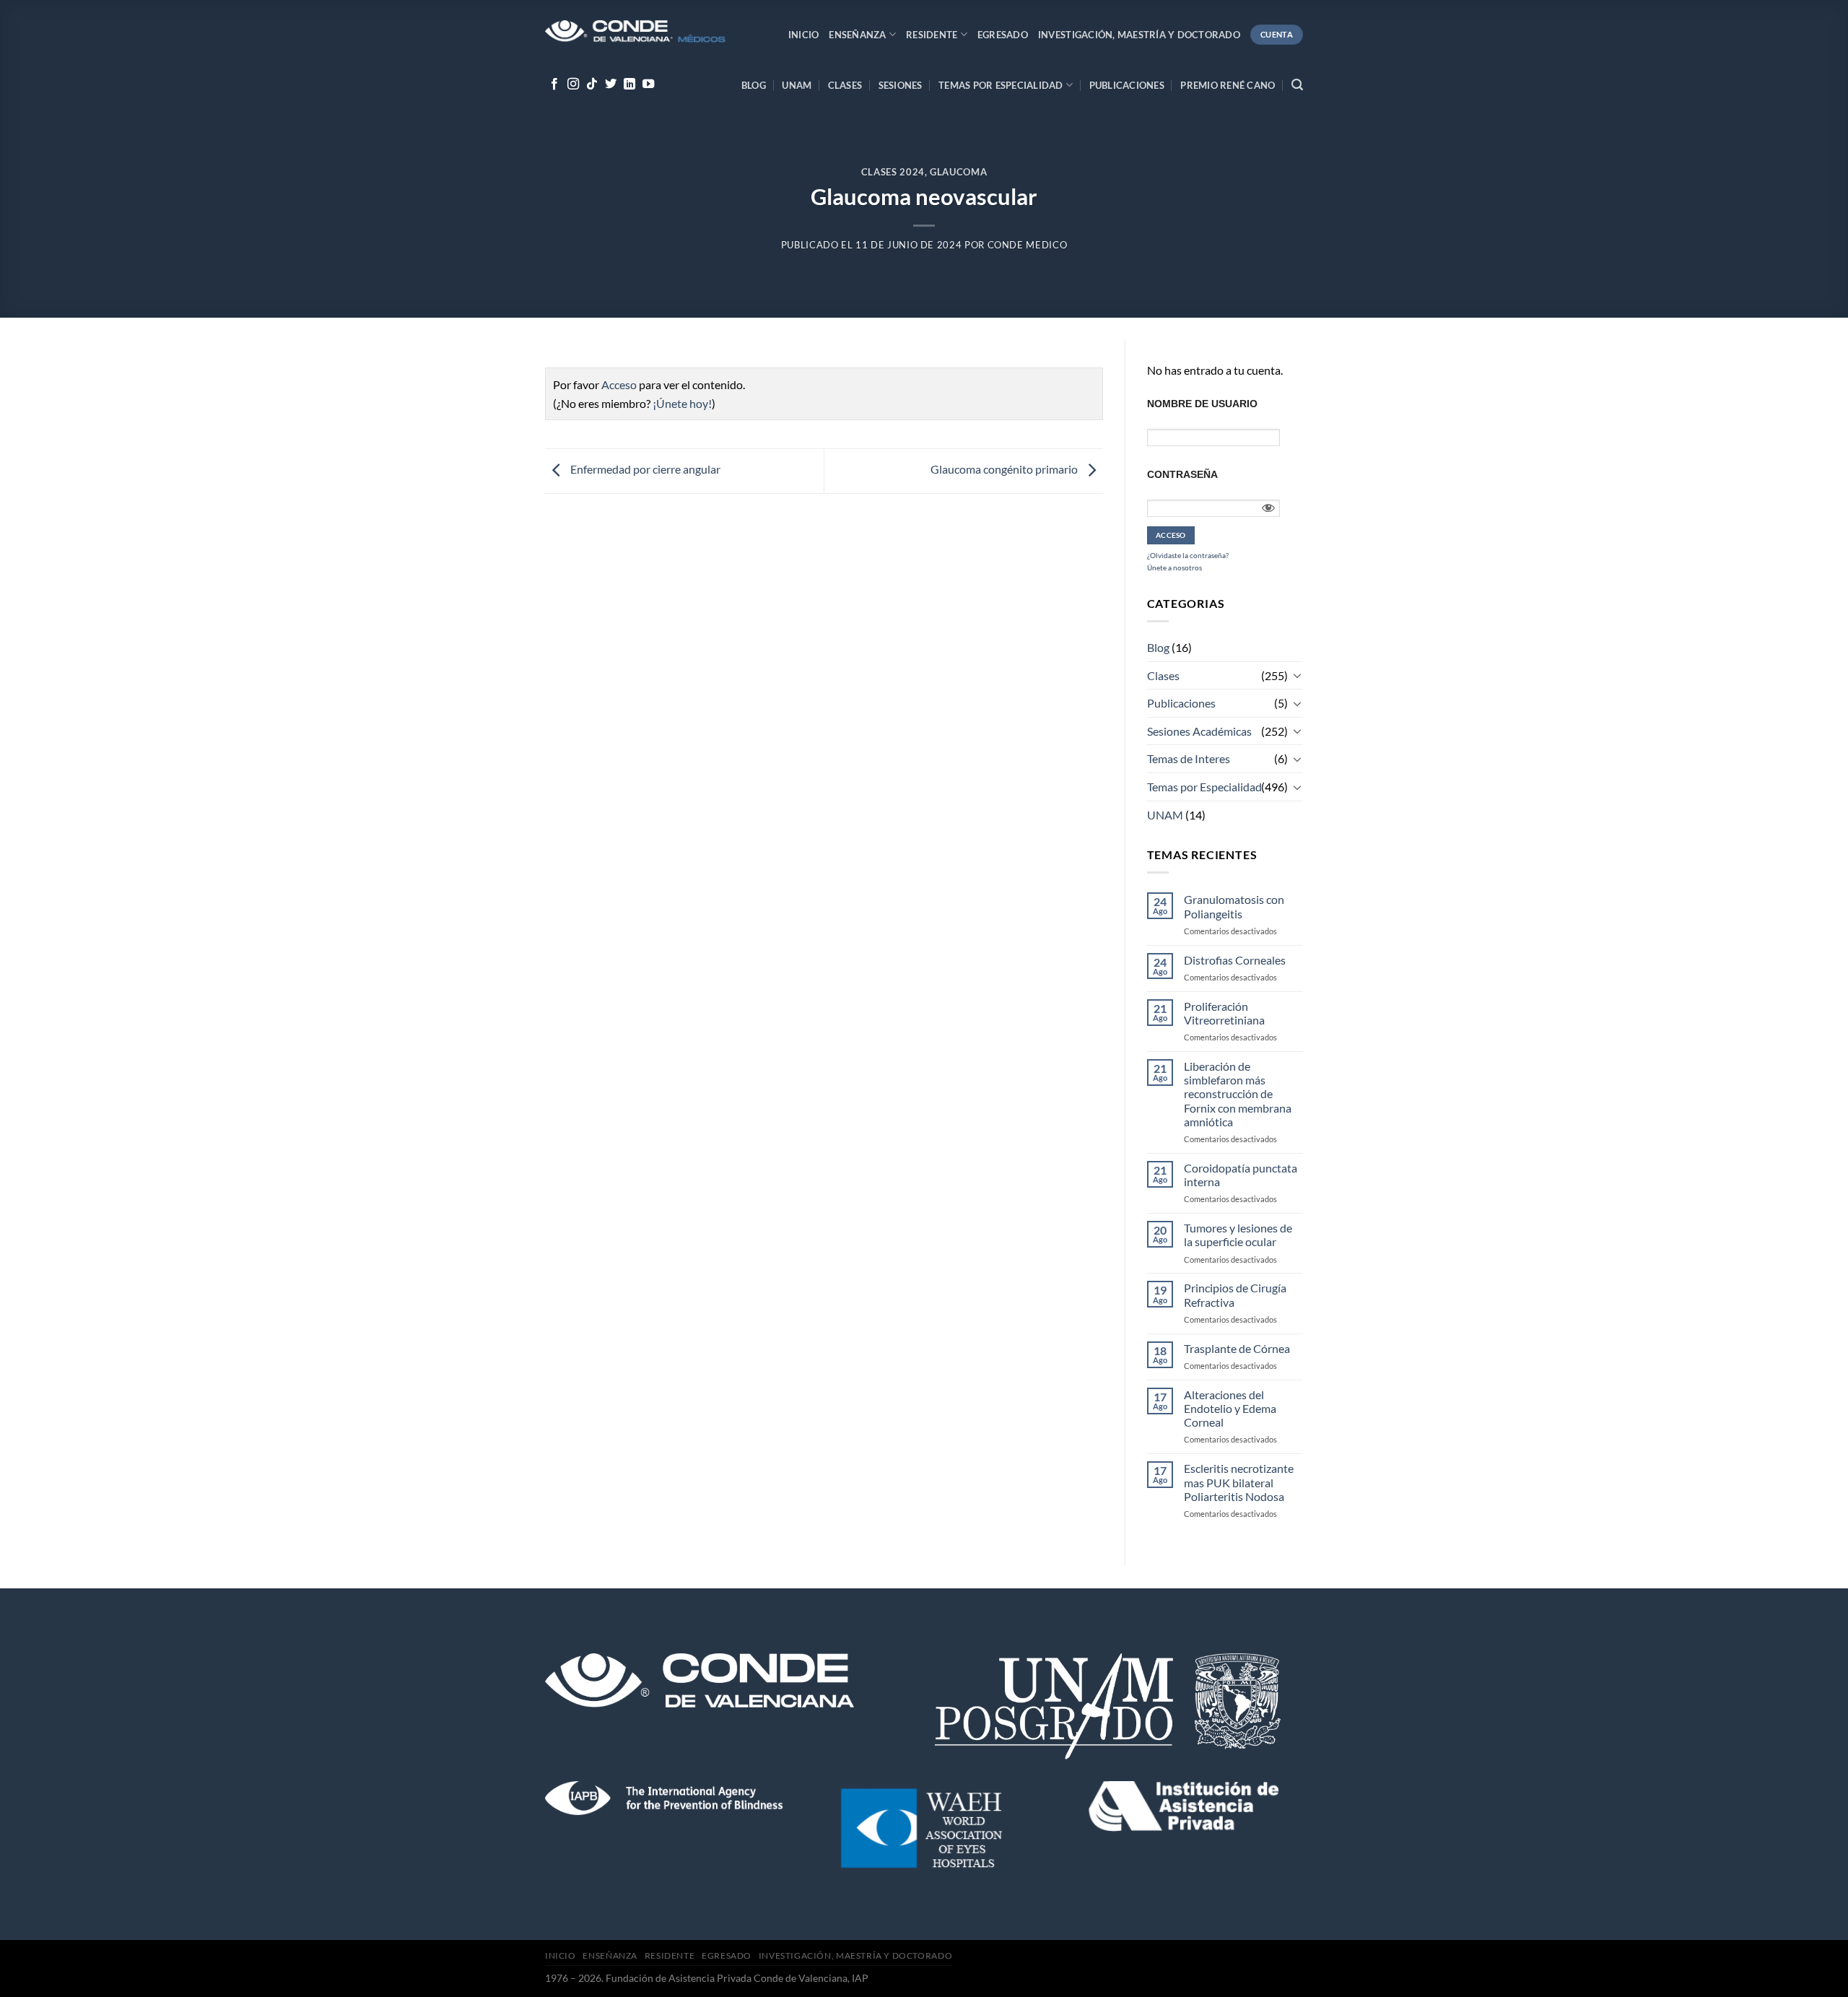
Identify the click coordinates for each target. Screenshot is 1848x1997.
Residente (932, 35)
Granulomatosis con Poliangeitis (1234, 906)
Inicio (804, 35)
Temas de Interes (1189, 758)
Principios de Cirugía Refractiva (1235, 1295)
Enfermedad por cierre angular (644, 470)
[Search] (1297, 85)
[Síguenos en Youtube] (648, 84)
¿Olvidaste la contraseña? (1188, 555)
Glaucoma (958, 172)
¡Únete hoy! (682, 403)
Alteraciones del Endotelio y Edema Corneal (1230, 1408)
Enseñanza (857, 35)
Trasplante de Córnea (1237, 1348)
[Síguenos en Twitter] (611, 84)
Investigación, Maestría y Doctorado (1139, 35)
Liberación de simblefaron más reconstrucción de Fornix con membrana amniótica (1238, 1094)
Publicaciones (1127, 85)
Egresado (1003, 35)
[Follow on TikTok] (592, 84)
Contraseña (1182, 474)
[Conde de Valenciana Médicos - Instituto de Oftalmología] (635, 33)
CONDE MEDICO (1028, 245)
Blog (754, 85)
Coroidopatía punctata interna (1241, 1175)
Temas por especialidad (1001, 85)
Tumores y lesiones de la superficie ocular (1238, 1235)
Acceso (619, 384)
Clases (845, 85)
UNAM (797, 85)
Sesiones (901, 85)
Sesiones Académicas (1199, 731)
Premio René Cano (1228, 85)
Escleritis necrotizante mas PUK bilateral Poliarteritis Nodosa (1239, 1482)
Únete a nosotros (1174, 567)
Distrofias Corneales (1235, 960)
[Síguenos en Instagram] (573, 84)
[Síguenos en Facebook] (554, 84)
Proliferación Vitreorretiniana (1224, 1013)
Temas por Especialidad (1204, 787)
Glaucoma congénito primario (1005, 470)
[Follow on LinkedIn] (629, 84)
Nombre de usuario (1202, 404)
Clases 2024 (893, 172)
